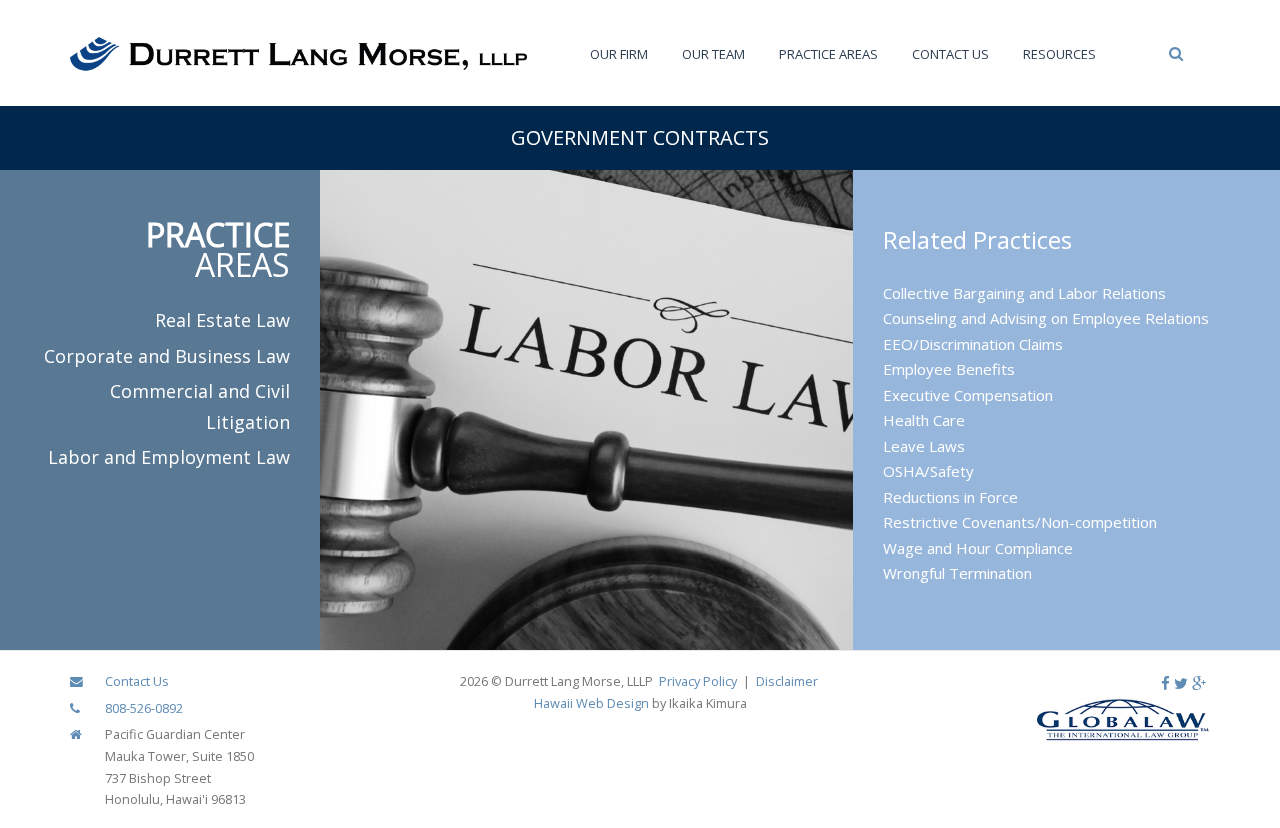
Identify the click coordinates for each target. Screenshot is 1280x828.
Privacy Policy (698, 681)
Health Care (924, 420)
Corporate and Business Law (167, 356)
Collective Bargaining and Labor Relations (1024, 293)
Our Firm (619, 54)
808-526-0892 (144, 708)
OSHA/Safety (928, 471)
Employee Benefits (949, 369)
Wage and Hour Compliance (978, 548)
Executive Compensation (968, 395)
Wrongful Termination (957, 573)
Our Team (713, 54)
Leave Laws (924, 446)
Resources (1059, 54)
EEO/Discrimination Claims (973, 344)
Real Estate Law (222, 320)
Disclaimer (787, 681)
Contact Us (950, 54)
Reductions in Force (950, 497)
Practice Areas (828, 54)
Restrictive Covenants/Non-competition (1020, 522)
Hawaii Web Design (591, 703)
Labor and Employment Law (169, 457)
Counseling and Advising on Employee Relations (1046, 318)
